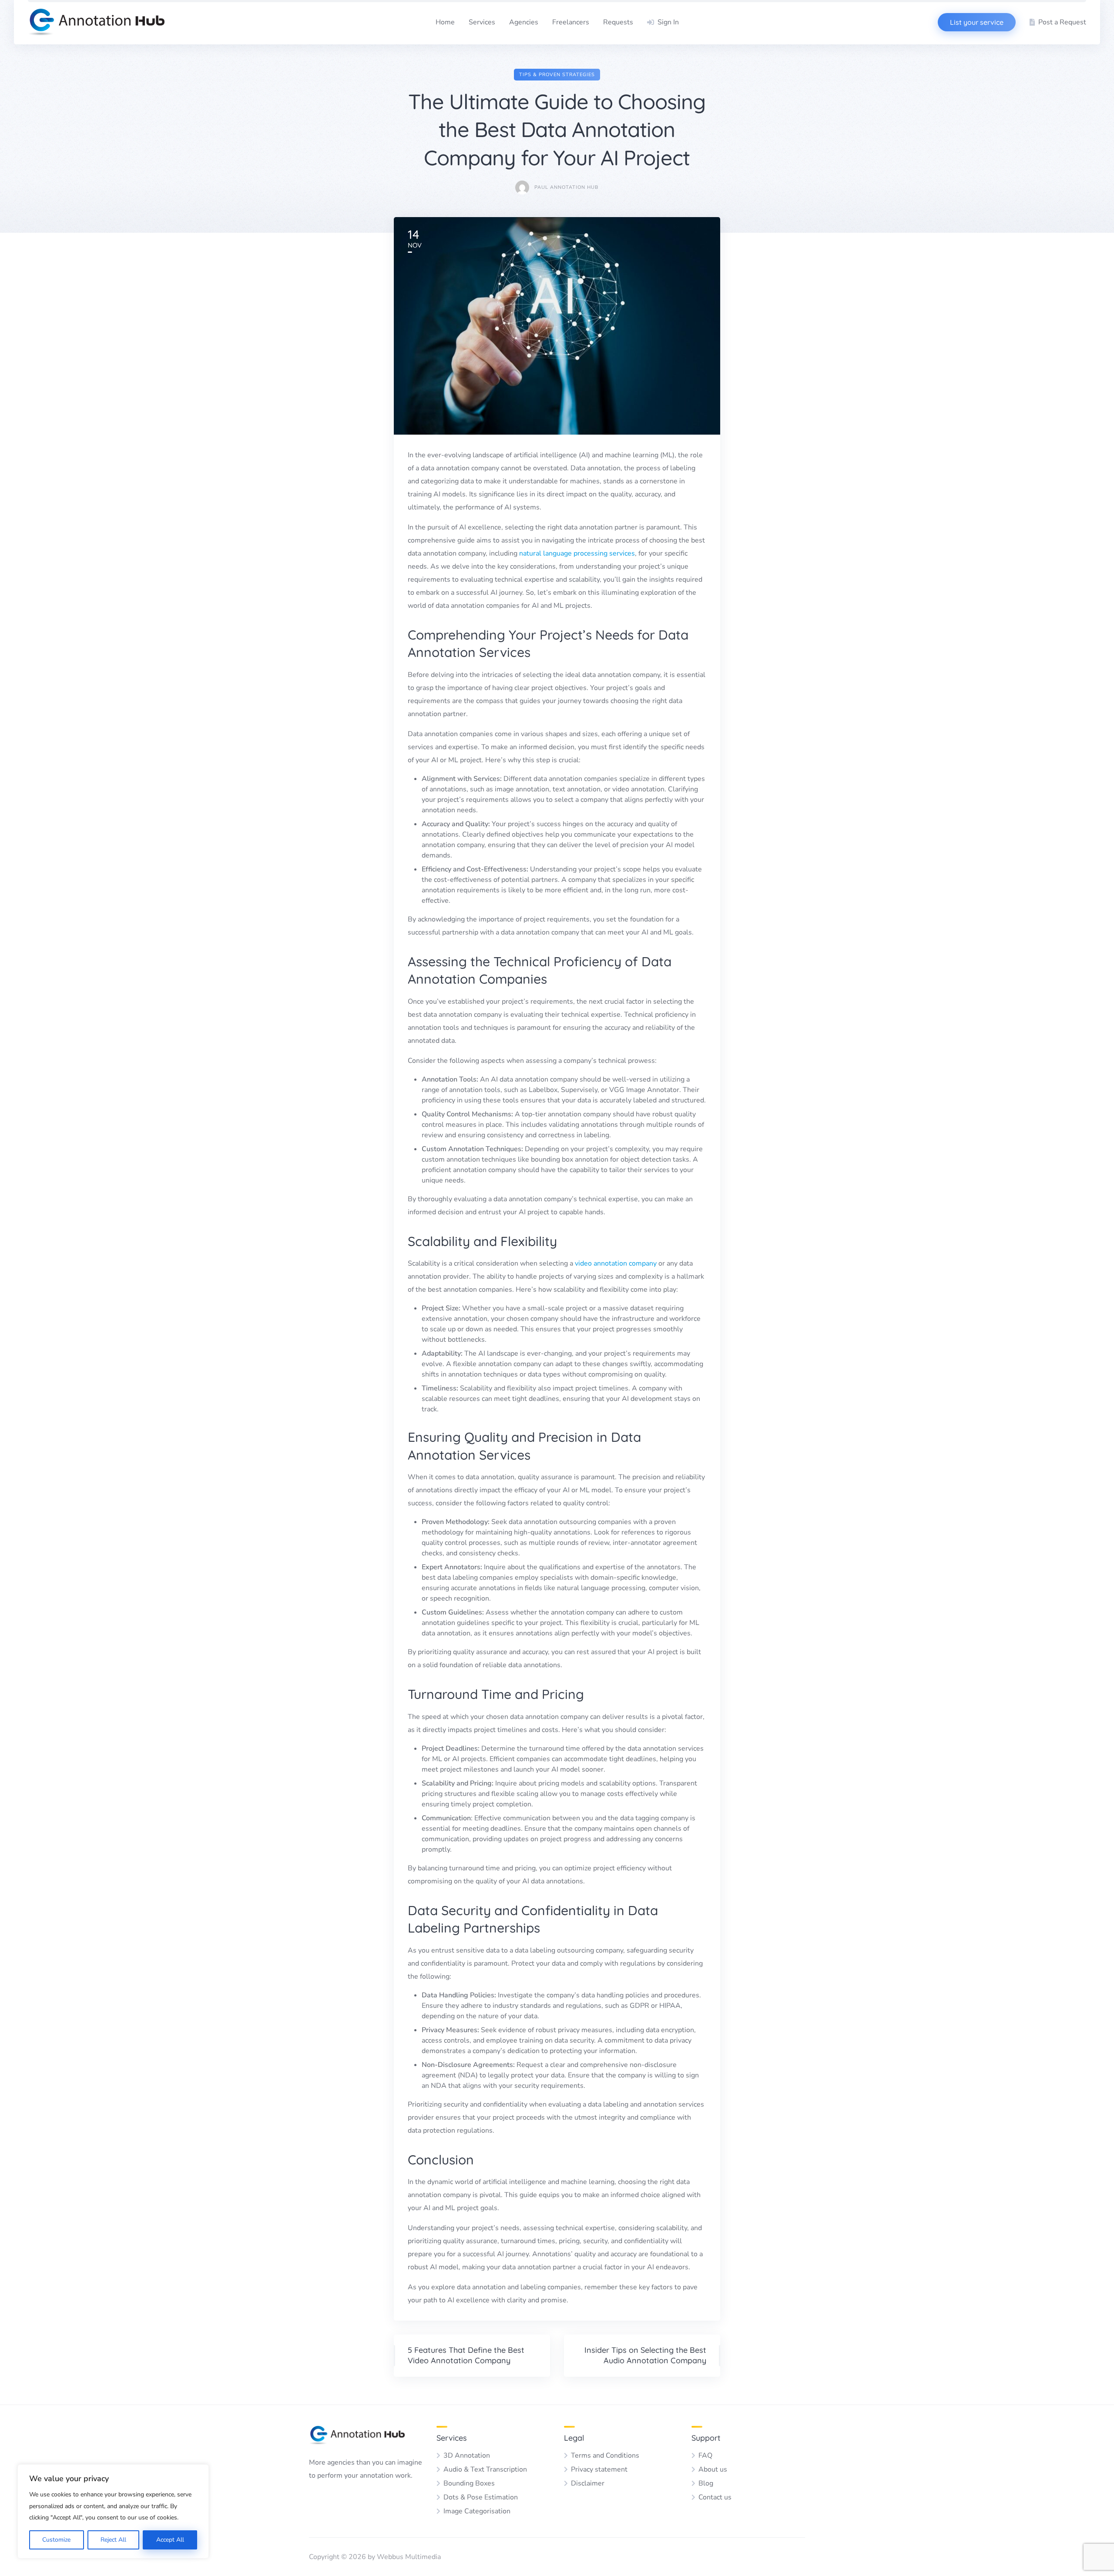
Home (445, 22)
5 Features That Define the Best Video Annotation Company (466, 2355)
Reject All (113, 2540)
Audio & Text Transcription (485, 2469)
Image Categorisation (477, 2511)
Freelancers (571, 22)
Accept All (170, 2540)
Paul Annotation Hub (566, 187)
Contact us (715, 2497)
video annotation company (616, 1263)
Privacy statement (599, 2469)
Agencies (524, 22)
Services (482, 22)
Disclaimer (588, 2483)
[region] (113, 2511)
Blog (706, 2483)
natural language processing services (577, 553)
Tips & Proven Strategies (557, 75)
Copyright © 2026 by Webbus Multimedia (375, 2557)
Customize (56, 2540)
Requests (618, 22)
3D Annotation (467, 2455)
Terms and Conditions (605, 2455)
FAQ (705, 2455)
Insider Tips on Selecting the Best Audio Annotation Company (645, 2355)
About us (713, 2469)
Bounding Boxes (469, 2483)
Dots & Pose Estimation (481, 2497)
